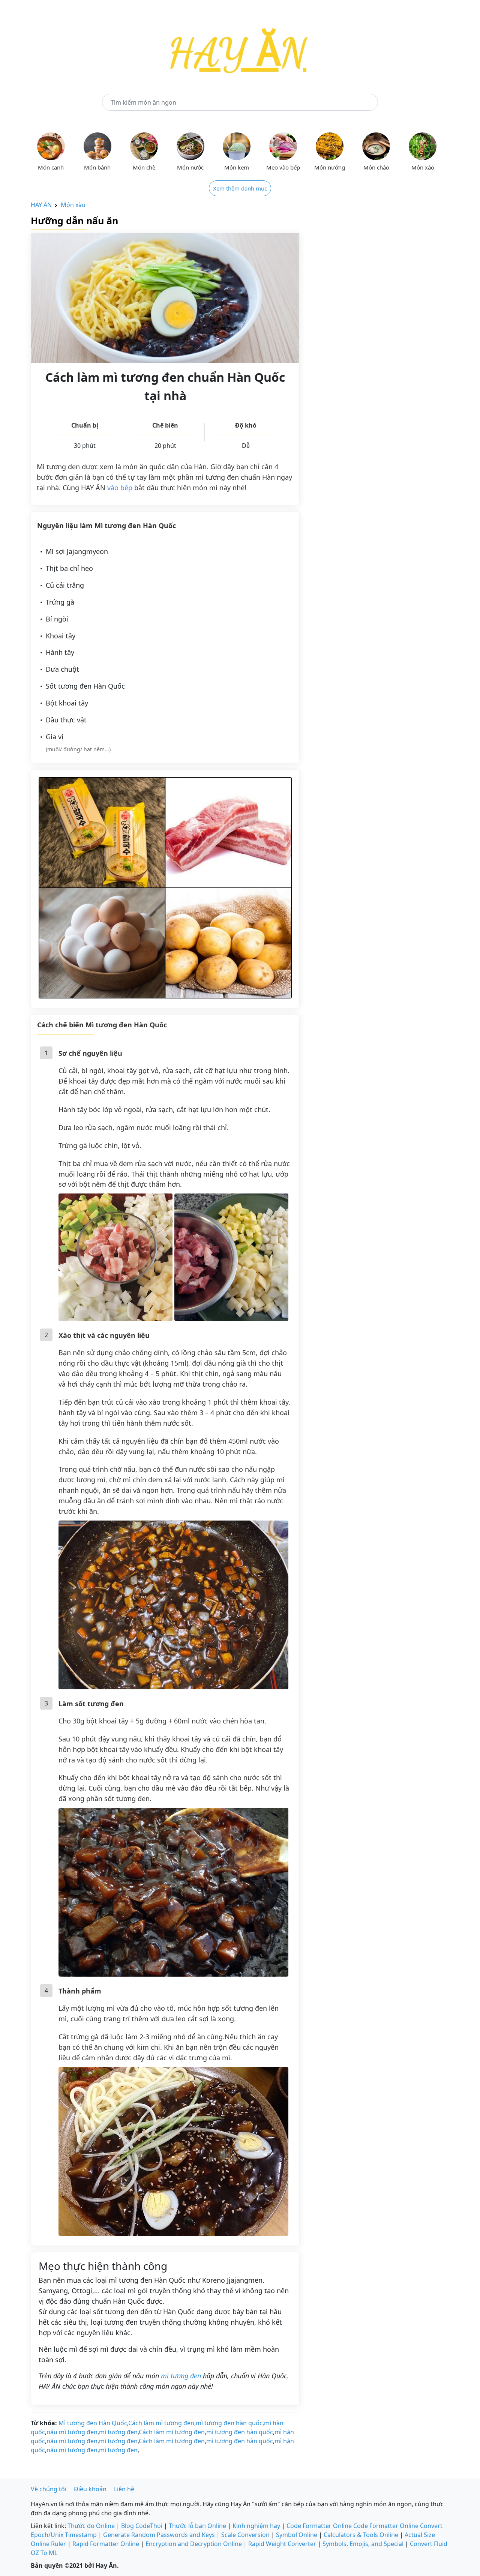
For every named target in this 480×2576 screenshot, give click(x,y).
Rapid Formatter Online (106, 2544)
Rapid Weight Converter (282, 2544)
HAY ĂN (41, 205)
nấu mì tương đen (72, 2432)
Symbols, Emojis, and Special (363, 2544)
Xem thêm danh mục (240, 188)
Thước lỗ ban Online (197, 2526)
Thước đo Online (91, 2526)
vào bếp (120, 488)
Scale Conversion (245, 2535)
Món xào (73, 205)
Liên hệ (124, 2489)
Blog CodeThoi (142, 2526)
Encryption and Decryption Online (194, 2544)
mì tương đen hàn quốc (229, 2423)
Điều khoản (90, 2489)
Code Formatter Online (319, 2526)
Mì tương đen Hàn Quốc (93, 2423)
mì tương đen (181, 2376)
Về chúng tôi (49, 2489)
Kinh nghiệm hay (256, 2526)
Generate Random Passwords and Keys (159, 2535)
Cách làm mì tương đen (161, 2423)
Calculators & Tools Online (361, 2535)
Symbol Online (297, 2535)
